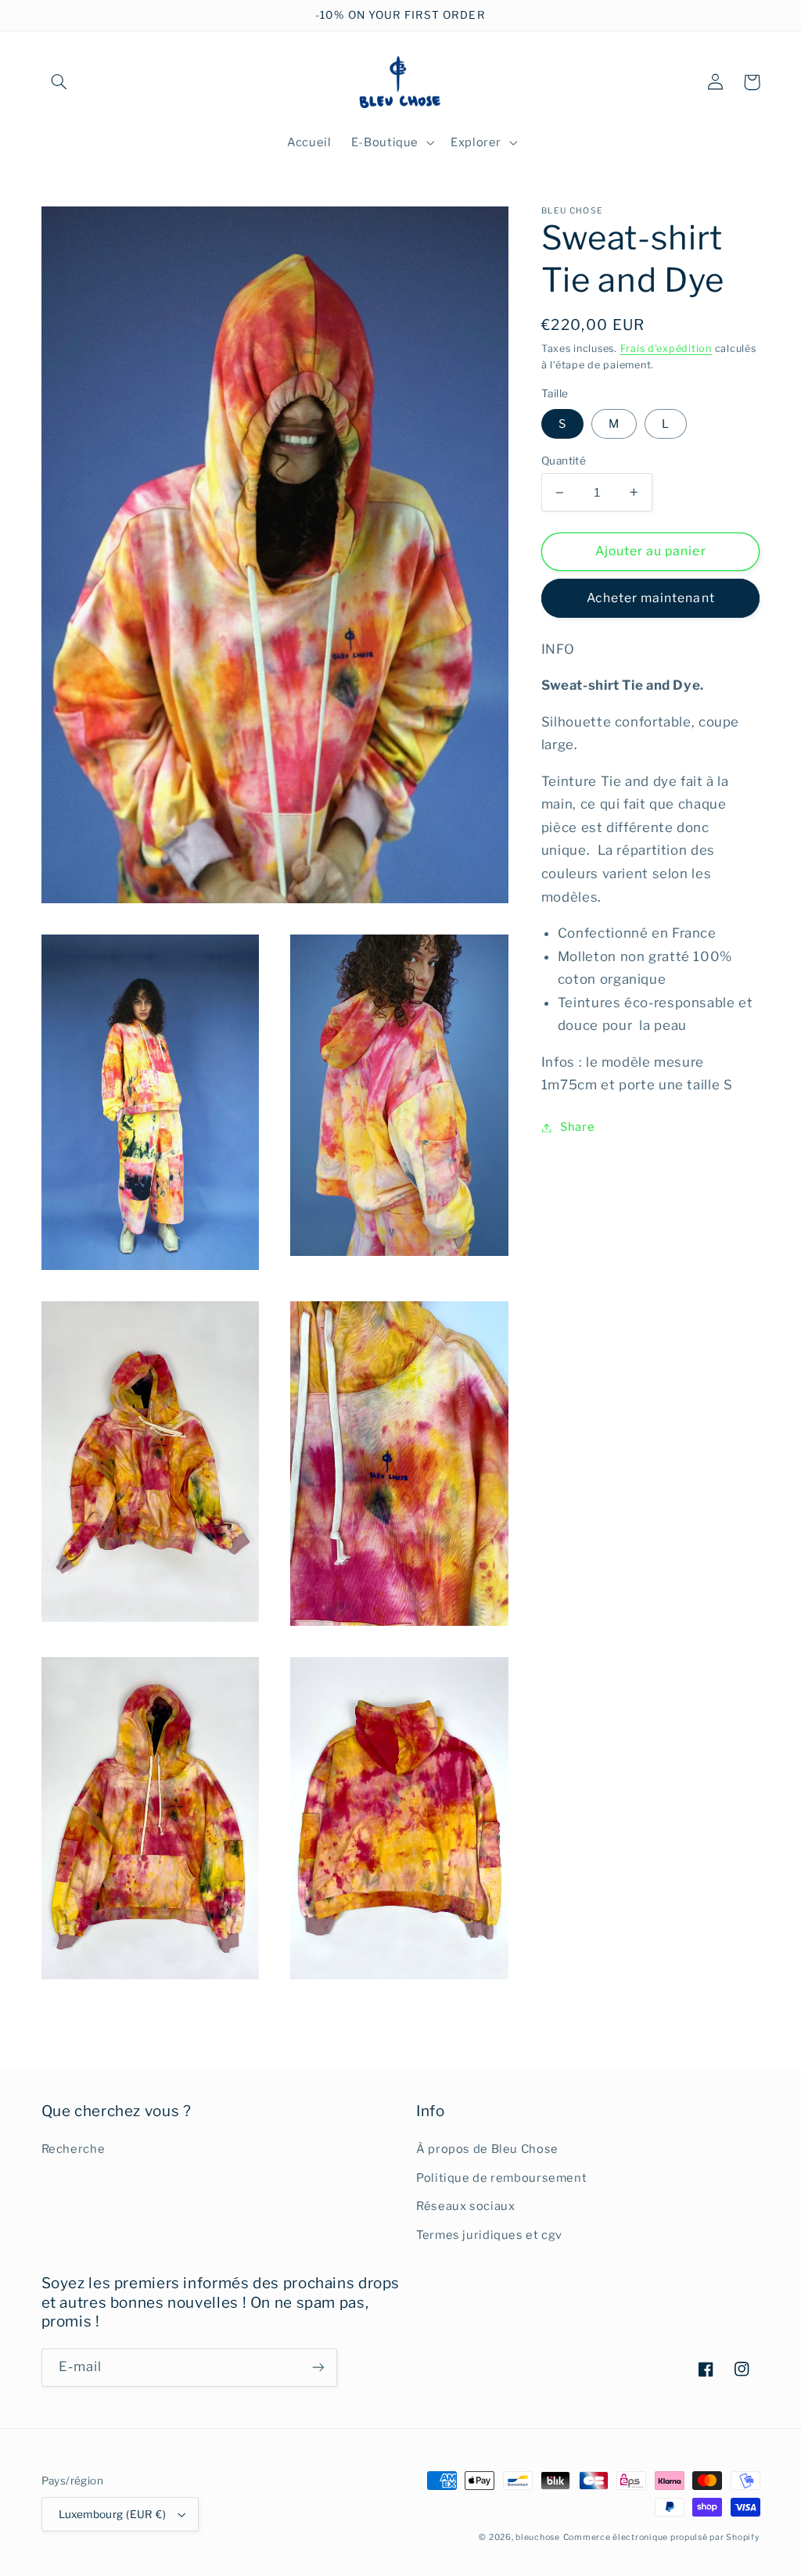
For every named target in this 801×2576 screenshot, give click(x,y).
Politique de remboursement (501, 2178)
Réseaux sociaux (465, 2206)
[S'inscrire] (318, 2368)
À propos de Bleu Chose (487, 2149)
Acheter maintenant (651, 598)
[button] (59, 82)
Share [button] (577, 1127)
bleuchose (538, 2537)
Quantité (564, 461)
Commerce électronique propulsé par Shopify (662, 2537)
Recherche (74, 2149)
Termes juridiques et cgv (489, 2235)
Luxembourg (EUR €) (113, 2514)
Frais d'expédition (666, 348)
